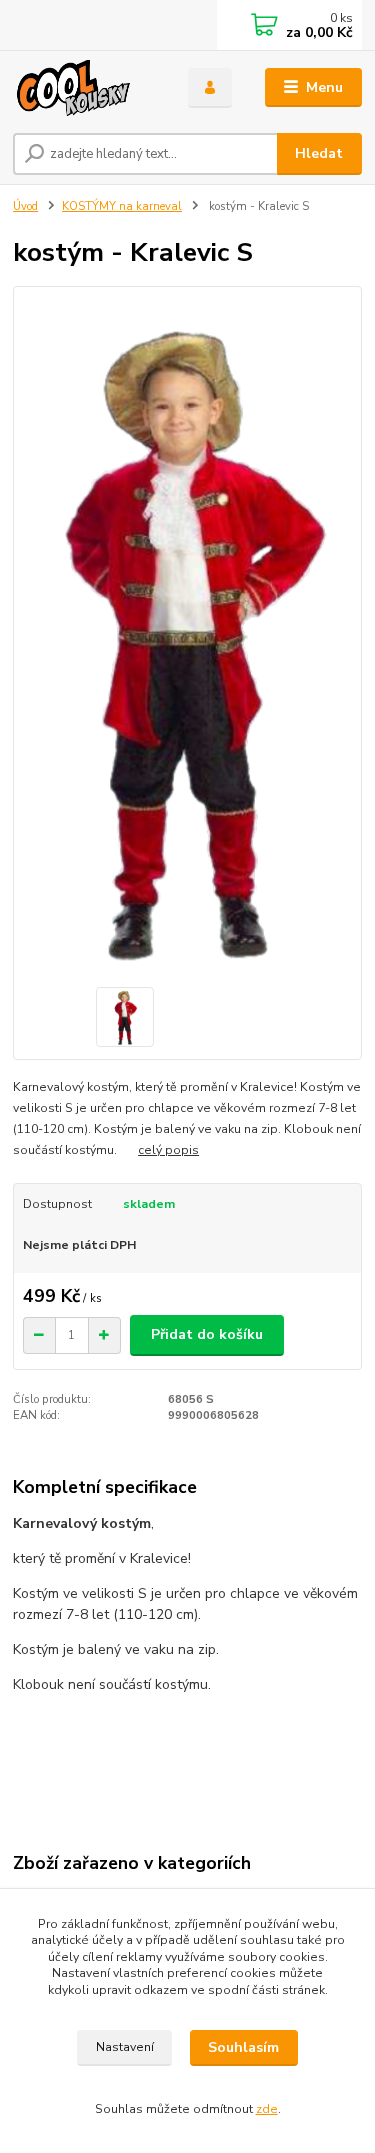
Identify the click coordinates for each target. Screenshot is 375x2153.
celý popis (168, 1150)
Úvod (25, 206)
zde (267, 2109)
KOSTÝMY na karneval (122, 206)
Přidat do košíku (207, 1334)
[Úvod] (85, 88)
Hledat (319, 153)
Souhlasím (243, 2047)
